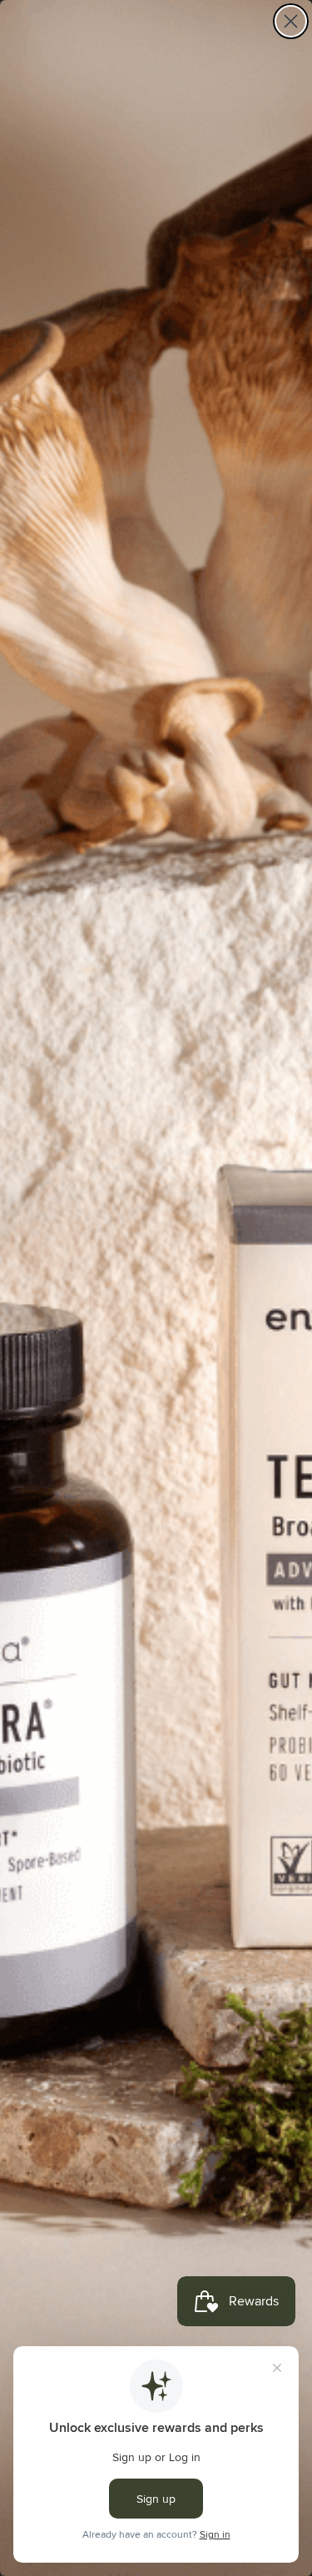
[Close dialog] (291, 21)
